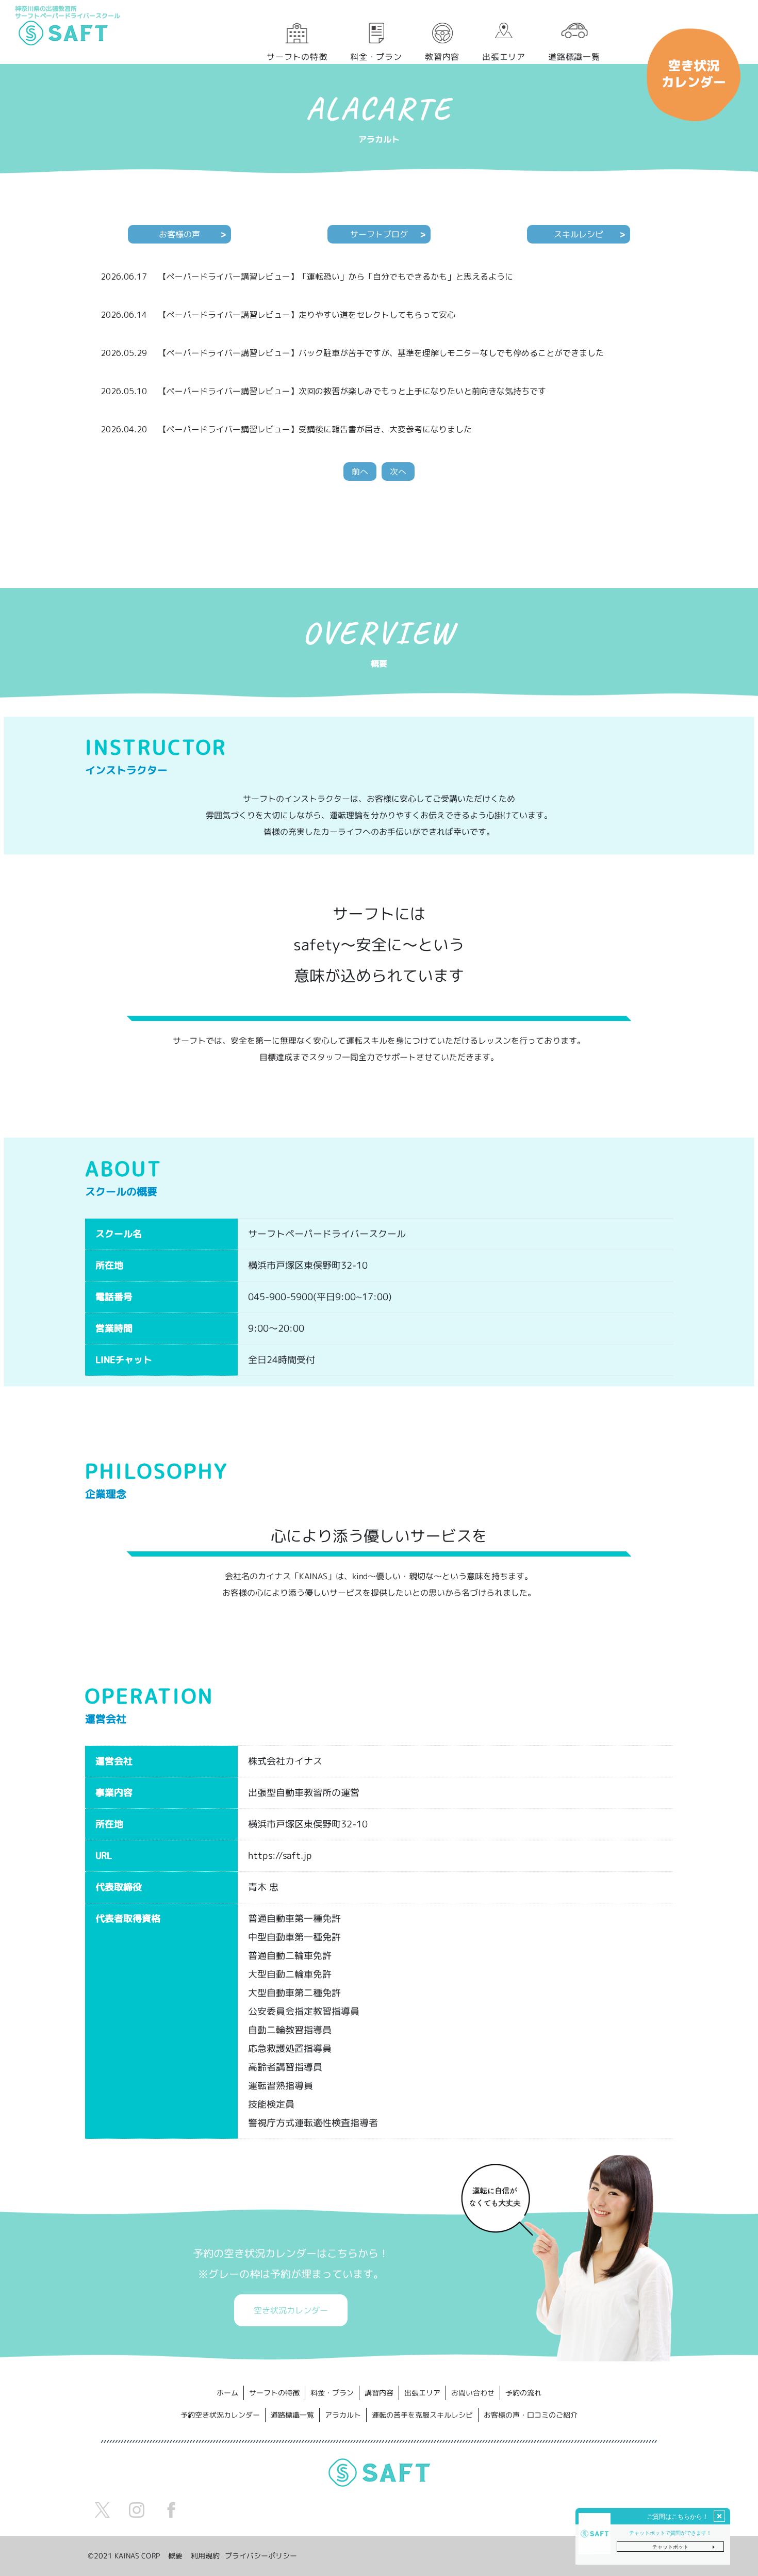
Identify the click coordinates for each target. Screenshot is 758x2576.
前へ (360, 472)
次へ (398, 472)
